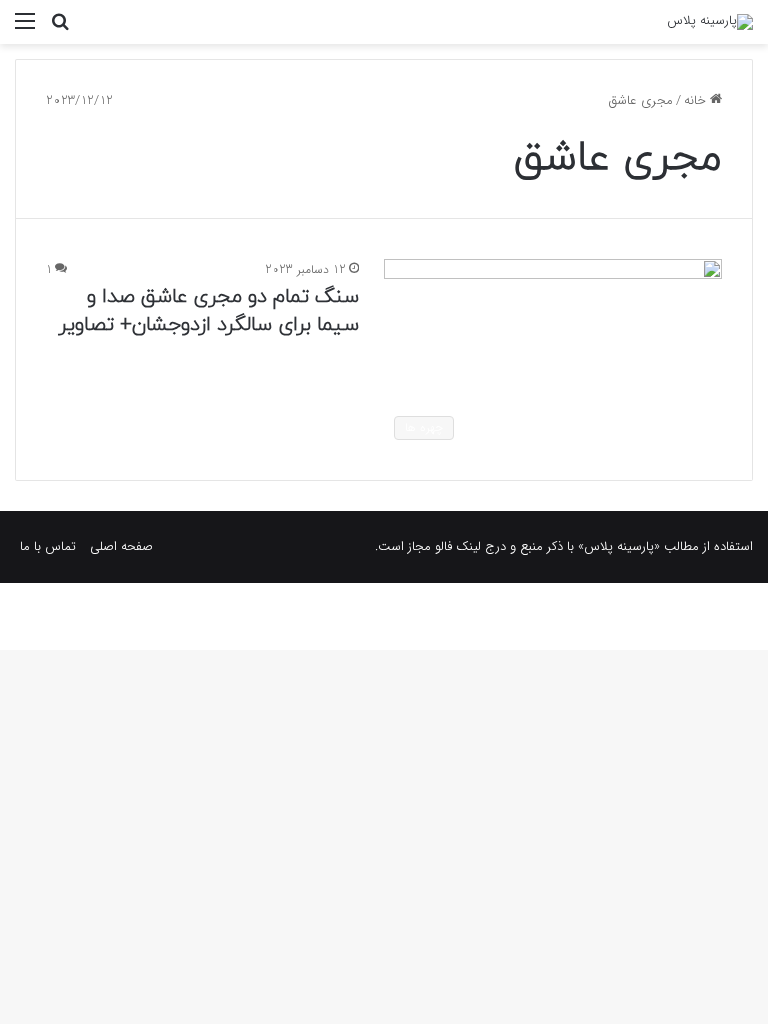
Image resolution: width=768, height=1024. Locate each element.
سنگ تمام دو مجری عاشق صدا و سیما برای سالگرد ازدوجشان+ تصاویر (208, 311)
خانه (697, 100)
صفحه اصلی (121, 546)
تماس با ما (48, 546)
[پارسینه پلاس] (710, 22)
